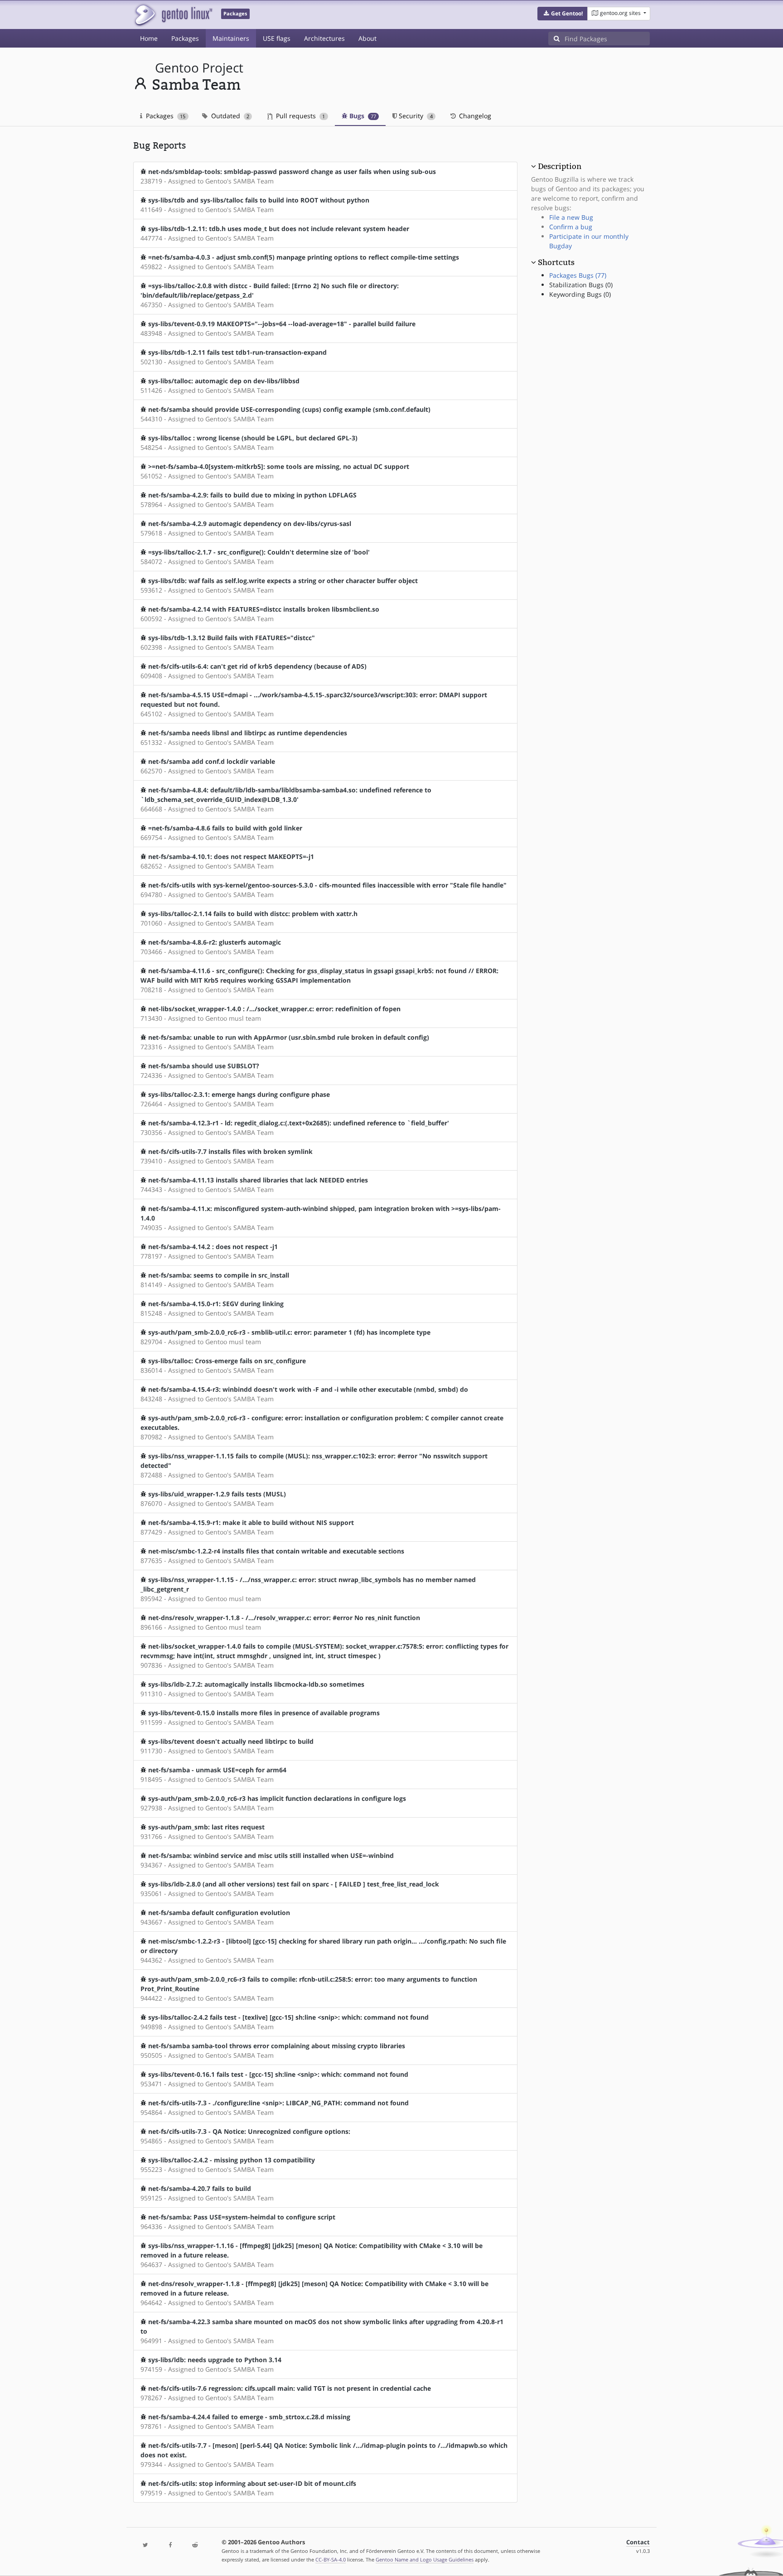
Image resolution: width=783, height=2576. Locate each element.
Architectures (324, 38)
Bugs (362, 116)
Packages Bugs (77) (578, 275)
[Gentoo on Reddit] (195, 2545)
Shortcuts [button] (556, 262)
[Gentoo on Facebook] (170, 2545)
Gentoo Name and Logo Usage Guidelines (425, 2559)
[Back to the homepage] (173, 15)
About (367, 38)
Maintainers (231, 38)
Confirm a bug (571, 227)
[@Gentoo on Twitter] (145, 2545)
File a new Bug (571, 217)
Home (149, 38)
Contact (638, 2542)
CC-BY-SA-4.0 (331, 2559)
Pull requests (300, 116)
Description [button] (560, 166)
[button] (563, 14)
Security (415, 116)
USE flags (277, 38)
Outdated (229, 116)
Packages (185, 38)
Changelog (474, 116)
